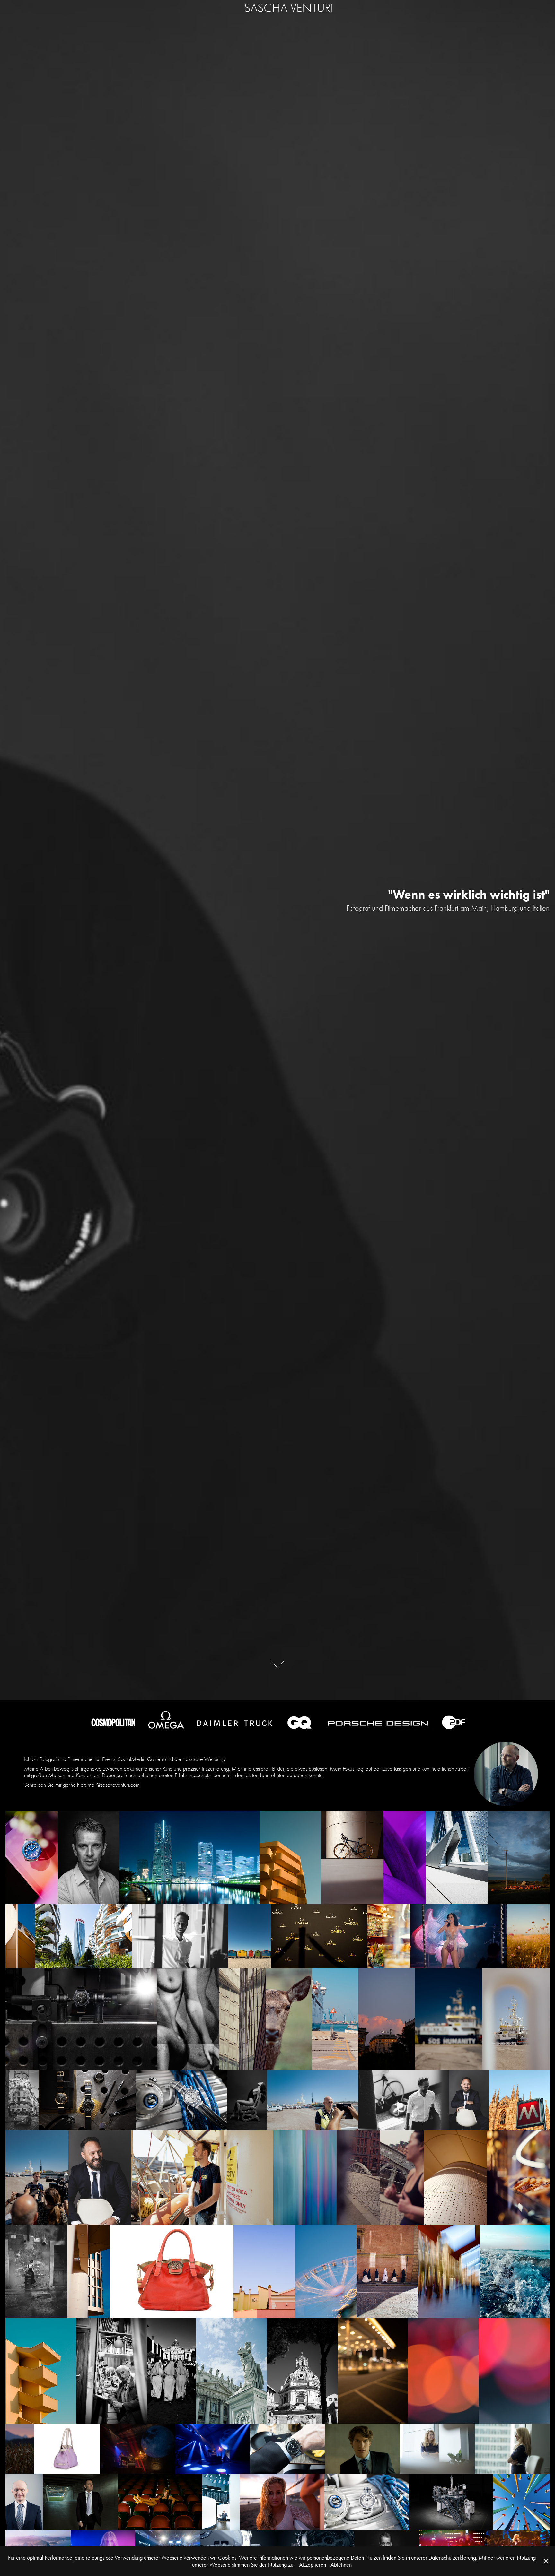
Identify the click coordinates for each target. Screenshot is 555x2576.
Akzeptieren (313, 2565)
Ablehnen (341, 2565)
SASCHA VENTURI (289, 8)
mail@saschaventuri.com (114, 1785)
